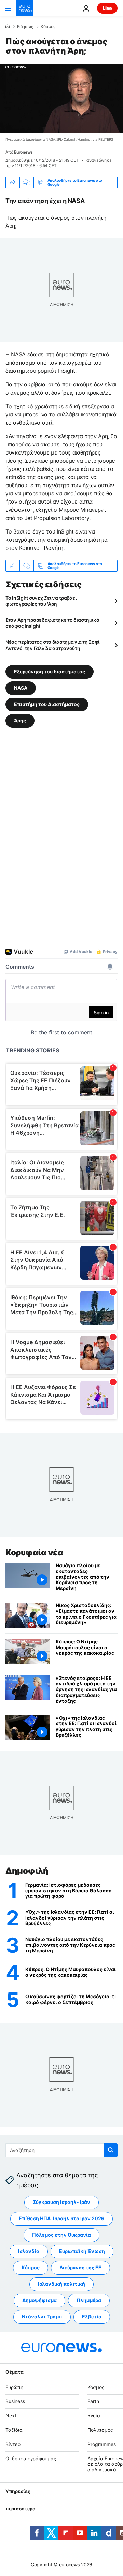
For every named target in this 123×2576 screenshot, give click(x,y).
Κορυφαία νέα (34, 1552)
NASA (21, 688)
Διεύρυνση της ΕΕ (80, 2267)
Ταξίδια (14, 2430)
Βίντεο (13, 2444)
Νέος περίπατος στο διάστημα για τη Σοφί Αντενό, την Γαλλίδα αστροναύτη (52, 645)
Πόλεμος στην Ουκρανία (61, 2235)
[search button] (111, 2150)
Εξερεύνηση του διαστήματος (50, 671)
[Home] (8, 26)
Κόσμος (48, 27)
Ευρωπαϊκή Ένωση (82, 2251)
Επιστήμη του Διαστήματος (47, 704)
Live (107, 8)
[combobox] (61, 2150)
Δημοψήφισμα (39, 2300)
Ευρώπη (14, 2387)
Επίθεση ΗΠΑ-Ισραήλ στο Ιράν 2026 (61, 2218)
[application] (61, 99)
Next (11, 2415)
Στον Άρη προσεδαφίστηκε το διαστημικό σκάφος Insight (52, 623)
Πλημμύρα (89, 2300)
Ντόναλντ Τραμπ (42, 2316)
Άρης (20, 720)
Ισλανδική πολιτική (61, 2284)
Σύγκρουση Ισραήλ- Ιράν (61, 2202)
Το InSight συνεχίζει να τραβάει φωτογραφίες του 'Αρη (41, 601)
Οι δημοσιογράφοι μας (31, 2458)
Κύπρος (31, 2267)
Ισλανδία (29, 2251)
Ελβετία (92, 2316)
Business (15, 2401)
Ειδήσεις (25, 27)
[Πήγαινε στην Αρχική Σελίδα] (25, 8)
